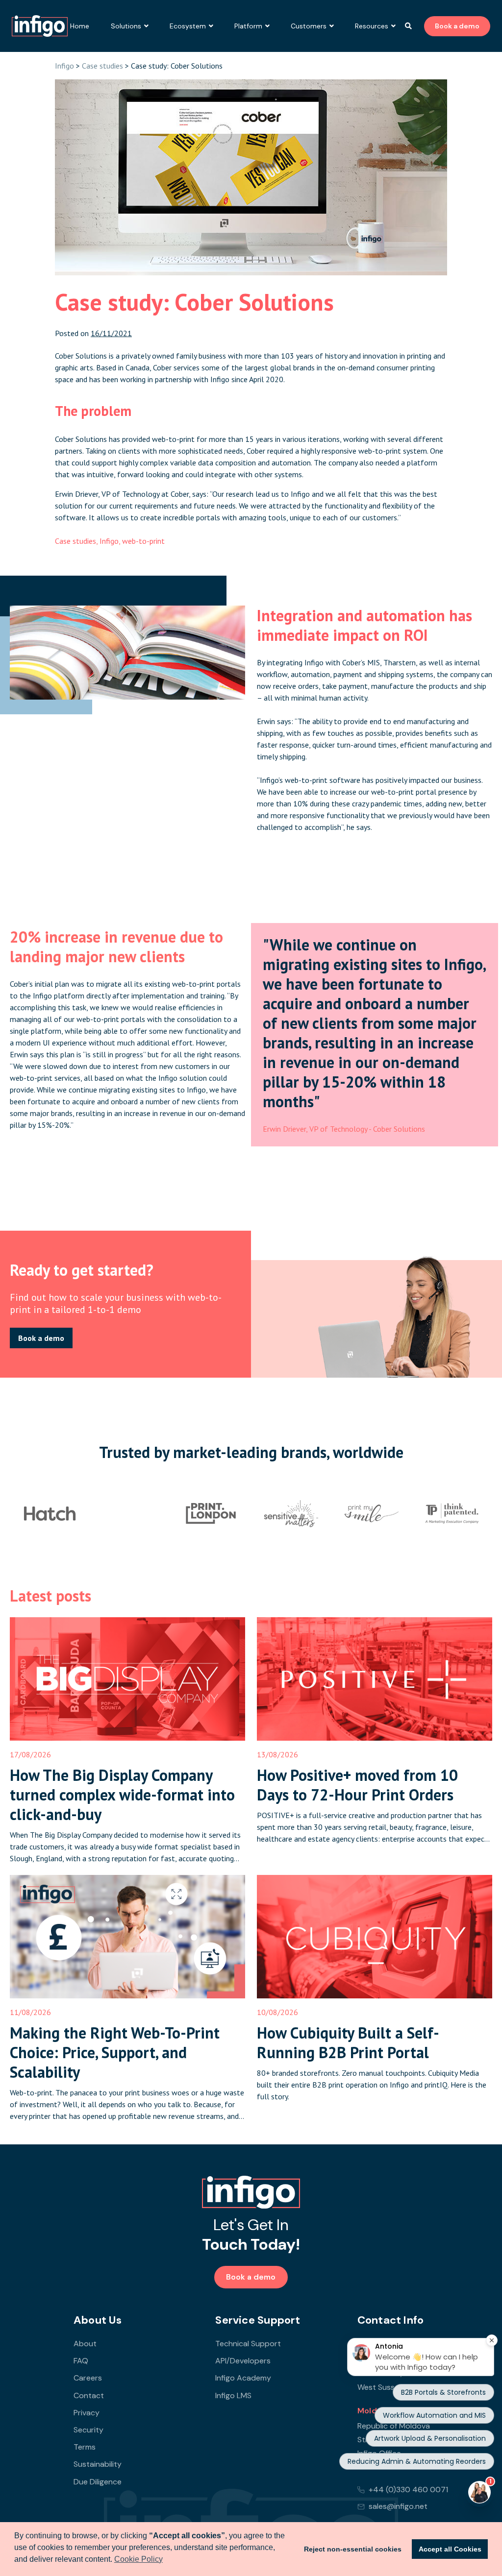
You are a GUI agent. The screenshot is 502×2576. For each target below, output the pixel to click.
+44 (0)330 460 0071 (408, 2490)
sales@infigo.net (398, 2506)
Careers (88, 2378)
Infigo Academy (243, 2378)
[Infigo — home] (251, 2192)
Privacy (87, 2413)
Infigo (64, 66)
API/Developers (243, 2361)
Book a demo (457, 26)
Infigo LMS (233, 2395)
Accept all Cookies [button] (450, 2549)
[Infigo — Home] (40, 26)
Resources (372, 26)
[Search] (408, 26)
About (85, 2344)
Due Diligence (98, 2482)
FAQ (81, 2361)
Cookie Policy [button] (138, 2559)
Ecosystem (188, 26)
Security (88, 2430)
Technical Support (248, 2344)
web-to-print (143, 541)
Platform (248, 26)
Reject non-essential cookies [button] (353, 2549)
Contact (89, 2395)
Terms (85, 2447)
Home (80, 26)
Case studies (102, 66)
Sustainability (98, 2464)
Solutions (126, 26)
